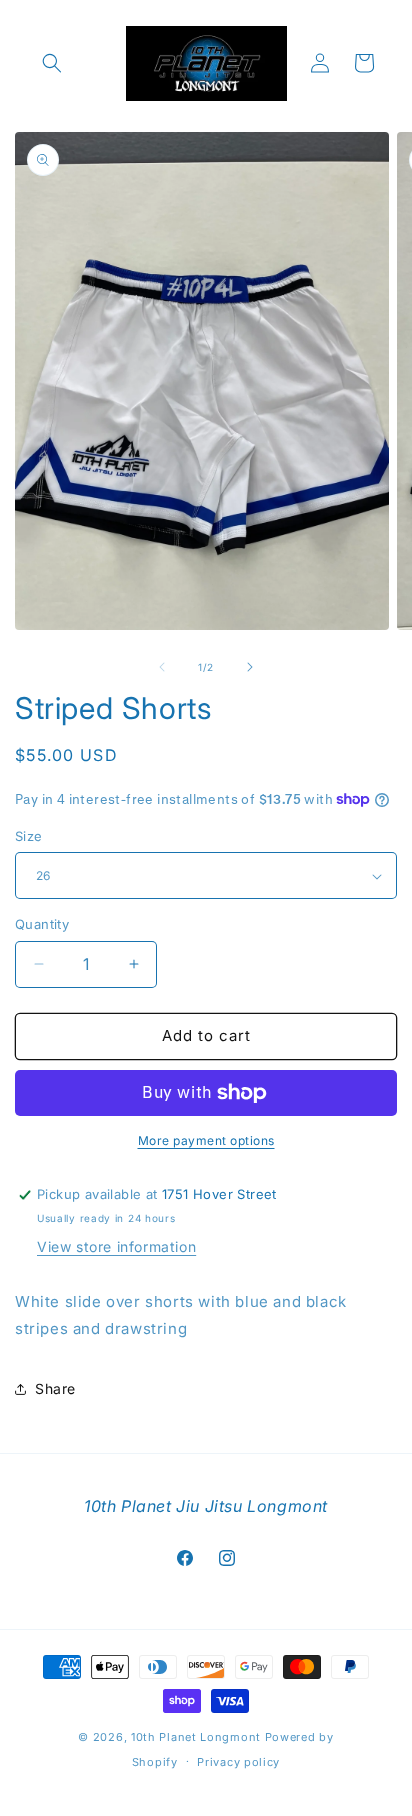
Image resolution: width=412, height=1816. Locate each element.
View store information (116, 1246)
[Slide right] (250, 667)
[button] (52, 63)
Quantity (42, 924)
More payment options (206, 1140)
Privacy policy (238, 1762)
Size (29, 836)
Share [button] (55, 1388)
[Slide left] (162, 667)
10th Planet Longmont (196, 1737)
